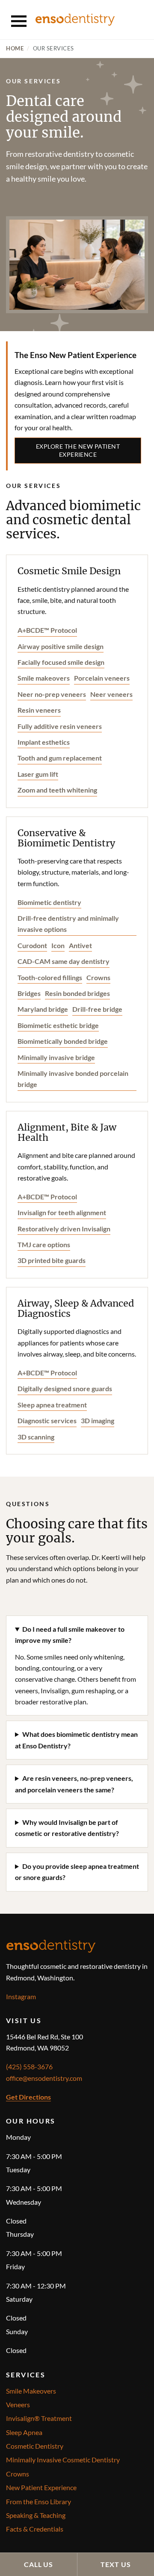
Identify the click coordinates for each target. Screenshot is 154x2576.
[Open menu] (19, 20)
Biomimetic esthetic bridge (58, 1025)
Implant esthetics (44, 742)
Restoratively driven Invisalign (64, 1229)
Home (15, 48)
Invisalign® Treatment (39, 2418)
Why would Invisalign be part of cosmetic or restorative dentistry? (67, 1828)
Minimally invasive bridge (56, 1057)
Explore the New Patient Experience (78, 450)
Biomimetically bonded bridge (63, 1041)
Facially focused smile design (61, 662)
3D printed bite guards (52, 1260)
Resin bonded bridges (77, 993)
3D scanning (36, 1437)
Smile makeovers (44, 678)
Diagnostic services (47, 1420)
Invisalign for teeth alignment (62, 1212)
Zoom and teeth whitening (57, 790)
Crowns (98, 977)
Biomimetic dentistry (49, 902)
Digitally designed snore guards (65, 1388)
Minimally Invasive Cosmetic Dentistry (63, 2460)
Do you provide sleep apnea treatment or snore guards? (77, 1872)
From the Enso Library (38, 2501)
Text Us (116, 2564)
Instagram (21, 1996)
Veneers (18, 2404)
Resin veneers (39, 710)
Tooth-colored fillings (50, 977)
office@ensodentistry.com (44, 2078)
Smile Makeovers (31, 2391)
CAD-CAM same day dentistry (64, 961)
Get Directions (28, 2097)
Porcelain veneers (102, 678)
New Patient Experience (41, 2487)
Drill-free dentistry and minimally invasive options (68, 924)
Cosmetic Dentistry (35, 2446)
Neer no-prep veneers (52, 694)
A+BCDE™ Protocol (47, 630)
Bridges (29, 993)
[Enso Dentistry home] (75, 19)
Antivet (80, 945)
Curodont (32, 945)
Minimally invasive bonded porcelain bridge (73, 1079)
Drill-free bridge (97, 1009)
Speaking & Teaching (36, 2515)
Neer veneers (111, 694)
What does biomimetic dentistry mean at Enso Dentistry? (76, 1740)
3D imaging (98, 1420)
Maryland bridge (43, 1009)
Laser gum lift (38, 774)
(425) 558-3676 (29, 2066)
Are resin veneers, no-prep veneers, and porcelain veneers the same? (74, 1784)
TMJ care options (44, 1244)
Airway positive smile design (61, 646)
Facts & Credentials (35, 2529)
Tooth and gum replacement (60, 758)
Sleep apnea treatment (52, 1405)
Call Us (39, 2564)
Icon (58, 945)
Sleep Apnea (24, 2432)
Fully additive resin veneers (60, 726)
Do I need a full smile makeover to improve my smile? (70, 1635)
